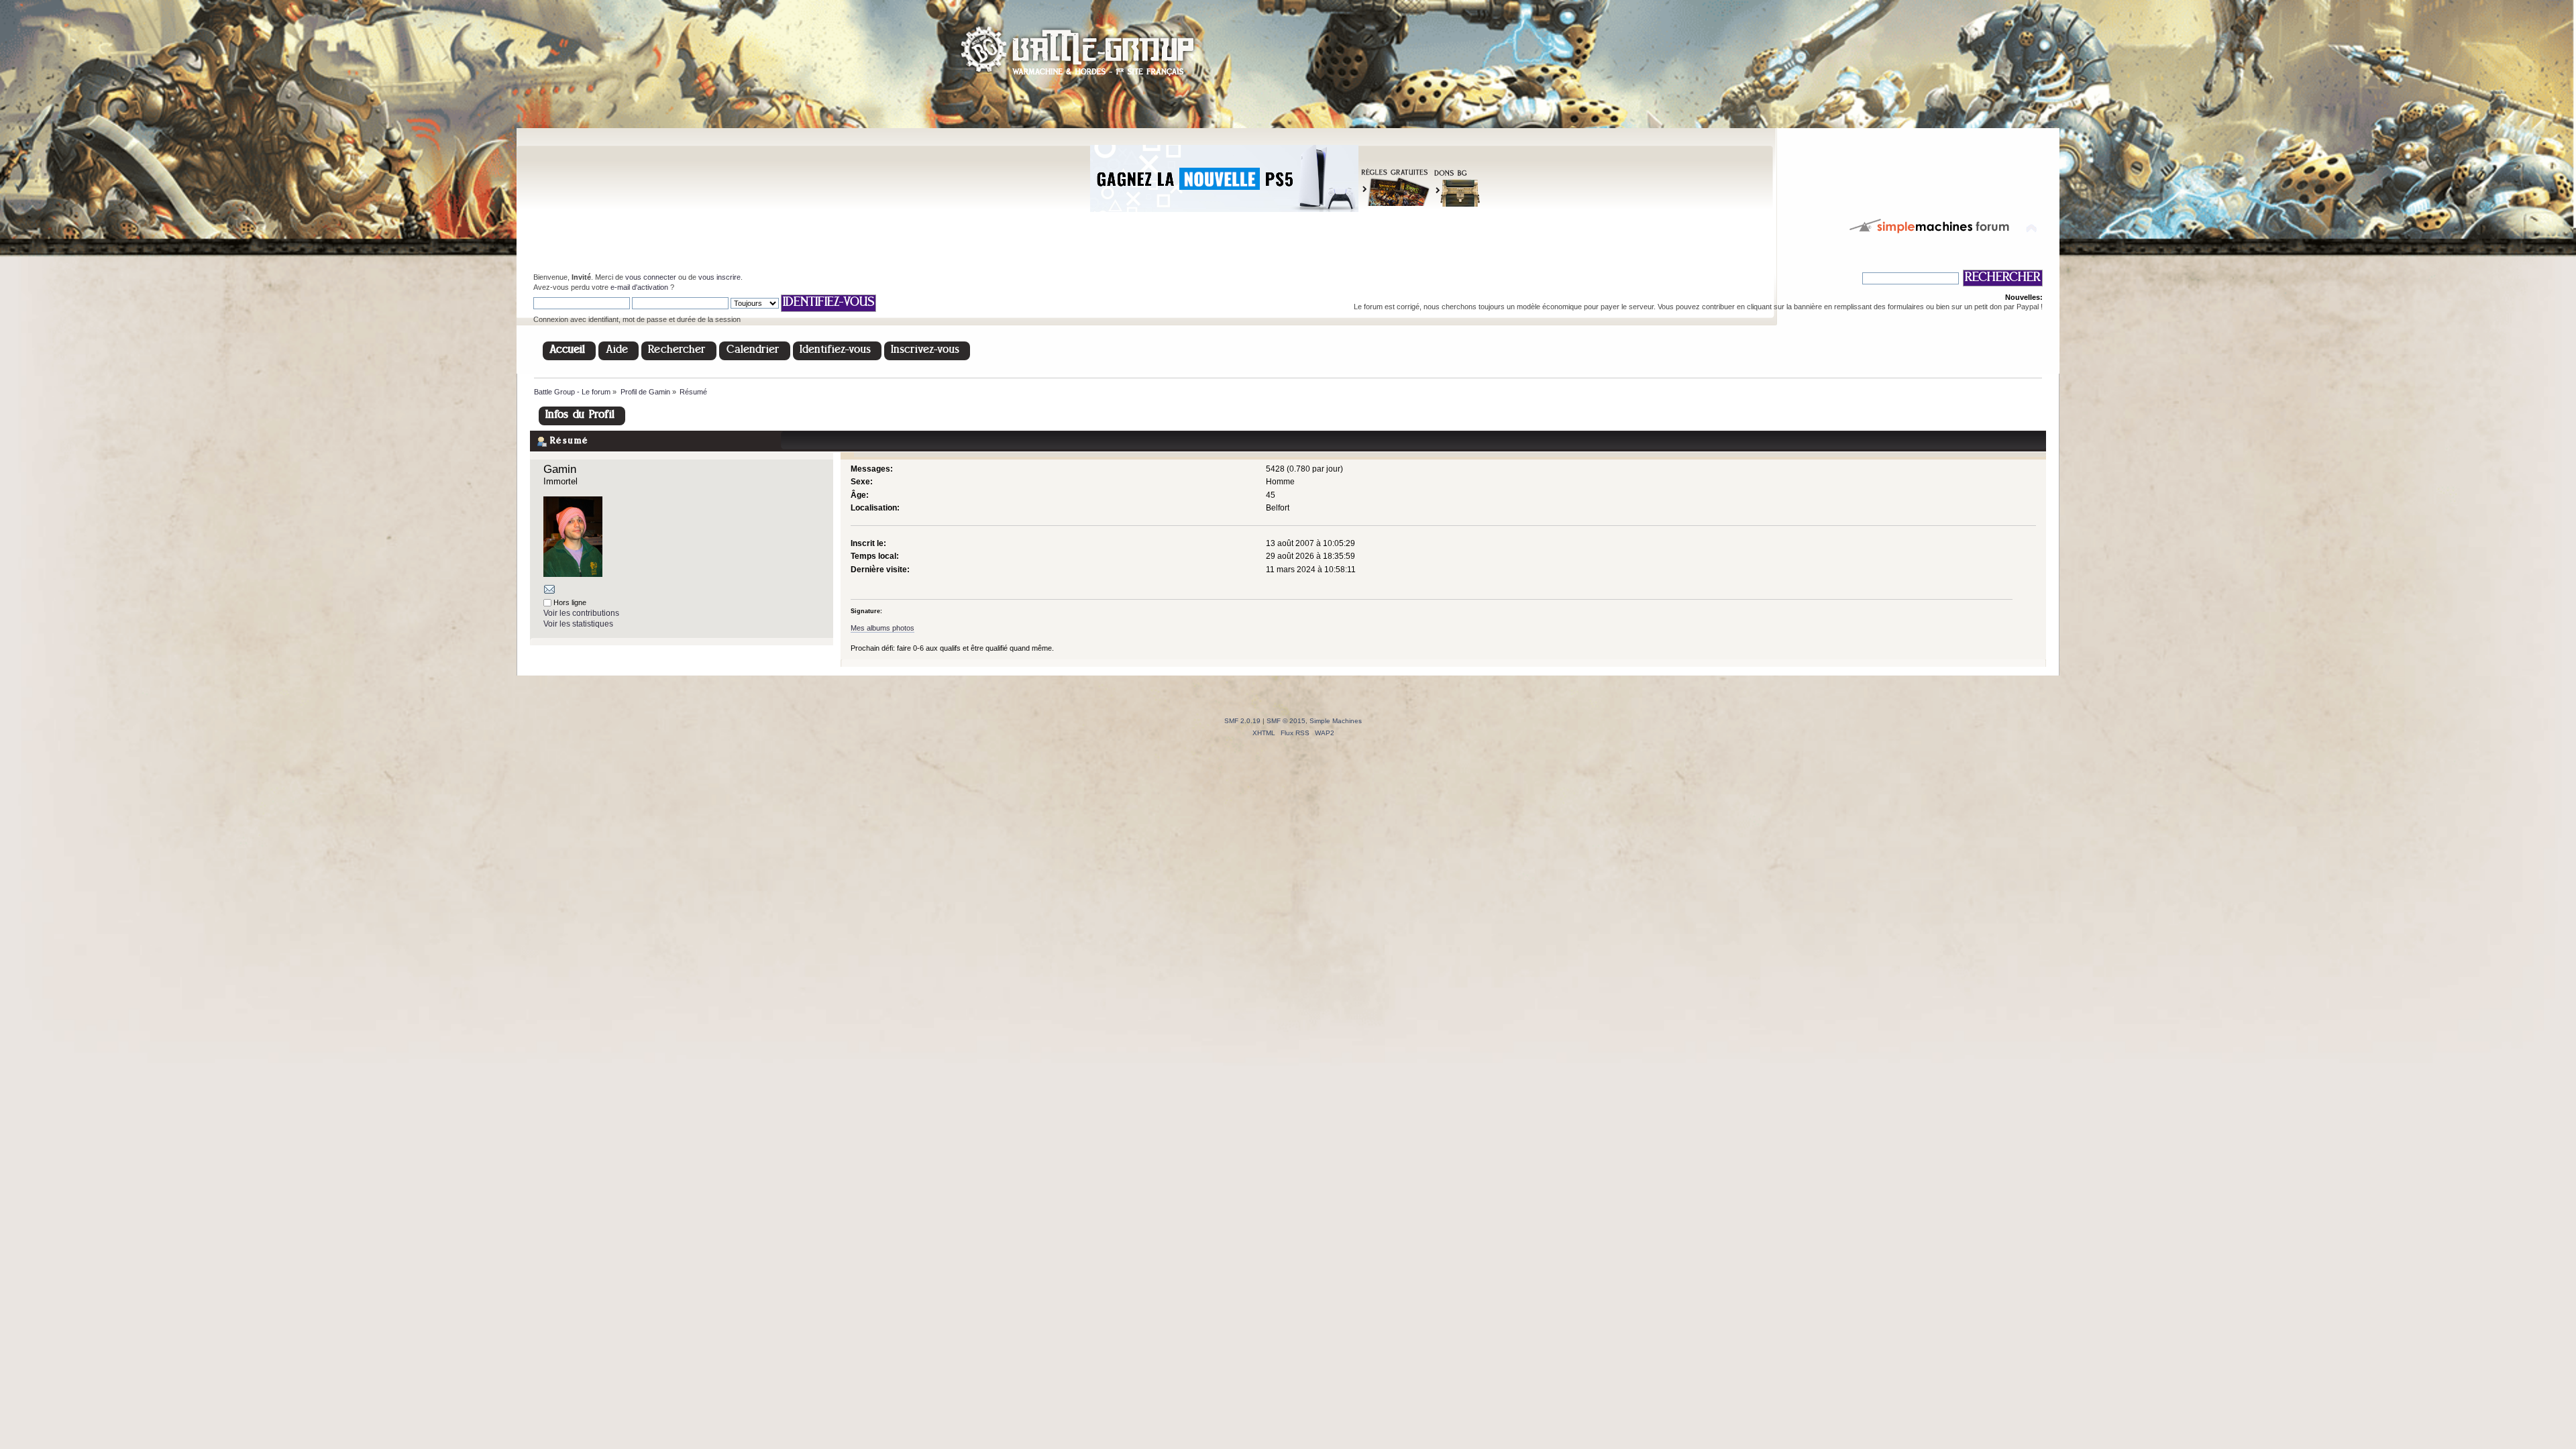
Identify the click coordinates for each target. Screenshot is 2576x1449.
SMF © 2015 (1286, 721)
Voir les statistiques (578, 624)
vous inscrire (719, 277)
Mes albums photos (882, 628)
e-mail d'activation (639, 287)
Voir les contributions (581, 613)
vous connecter (651, 277)
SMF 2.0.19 (1242, 721)
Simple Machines (1336, 721)
